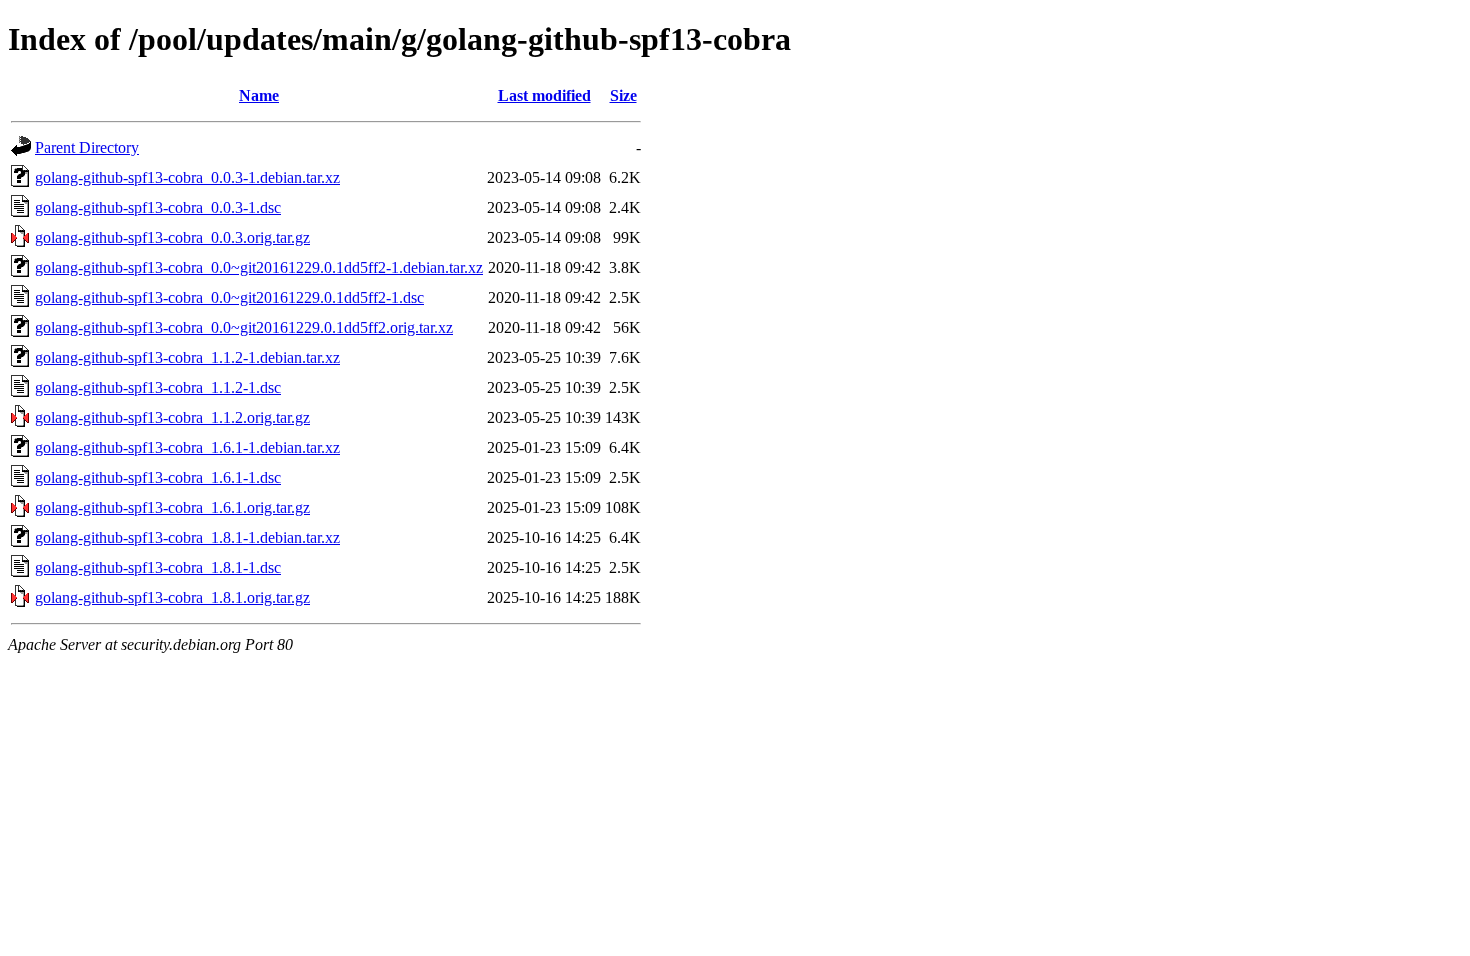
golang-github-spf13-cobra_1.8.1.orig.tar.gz (172, 597)
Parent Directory (87, 147)
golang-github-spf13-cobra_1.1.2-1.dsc (158, 387)
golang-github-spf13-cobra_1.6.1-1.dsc (158, 477)
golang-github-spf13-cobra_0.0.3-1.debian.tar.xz (187, 177)
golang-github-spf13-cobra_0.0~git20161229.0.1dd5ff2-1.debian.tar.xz (259, 267)
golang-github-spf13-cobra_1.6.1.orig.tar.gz (172, 507)
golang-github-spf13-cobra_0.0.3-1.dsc (158, 207)
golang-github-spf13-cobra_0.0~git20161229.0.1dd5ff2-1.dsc (229, 297)
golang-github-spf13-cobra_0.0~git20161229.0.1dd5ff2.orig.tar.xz (244, 327)
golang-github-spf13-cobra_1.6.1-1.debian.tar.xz (187, 447)
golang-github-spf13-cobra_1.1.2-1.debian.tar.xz (187, 357)
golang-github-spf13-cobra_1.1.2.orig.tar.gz (172, 417)
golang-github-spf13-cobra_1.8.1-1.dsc (158, 567)
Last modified (544, 95)
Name (259, 95)
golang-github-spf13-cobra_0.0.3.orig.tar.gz (172, 237)
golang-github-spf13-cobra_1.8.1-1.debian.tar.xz (187, 537)
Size (623, 95)
